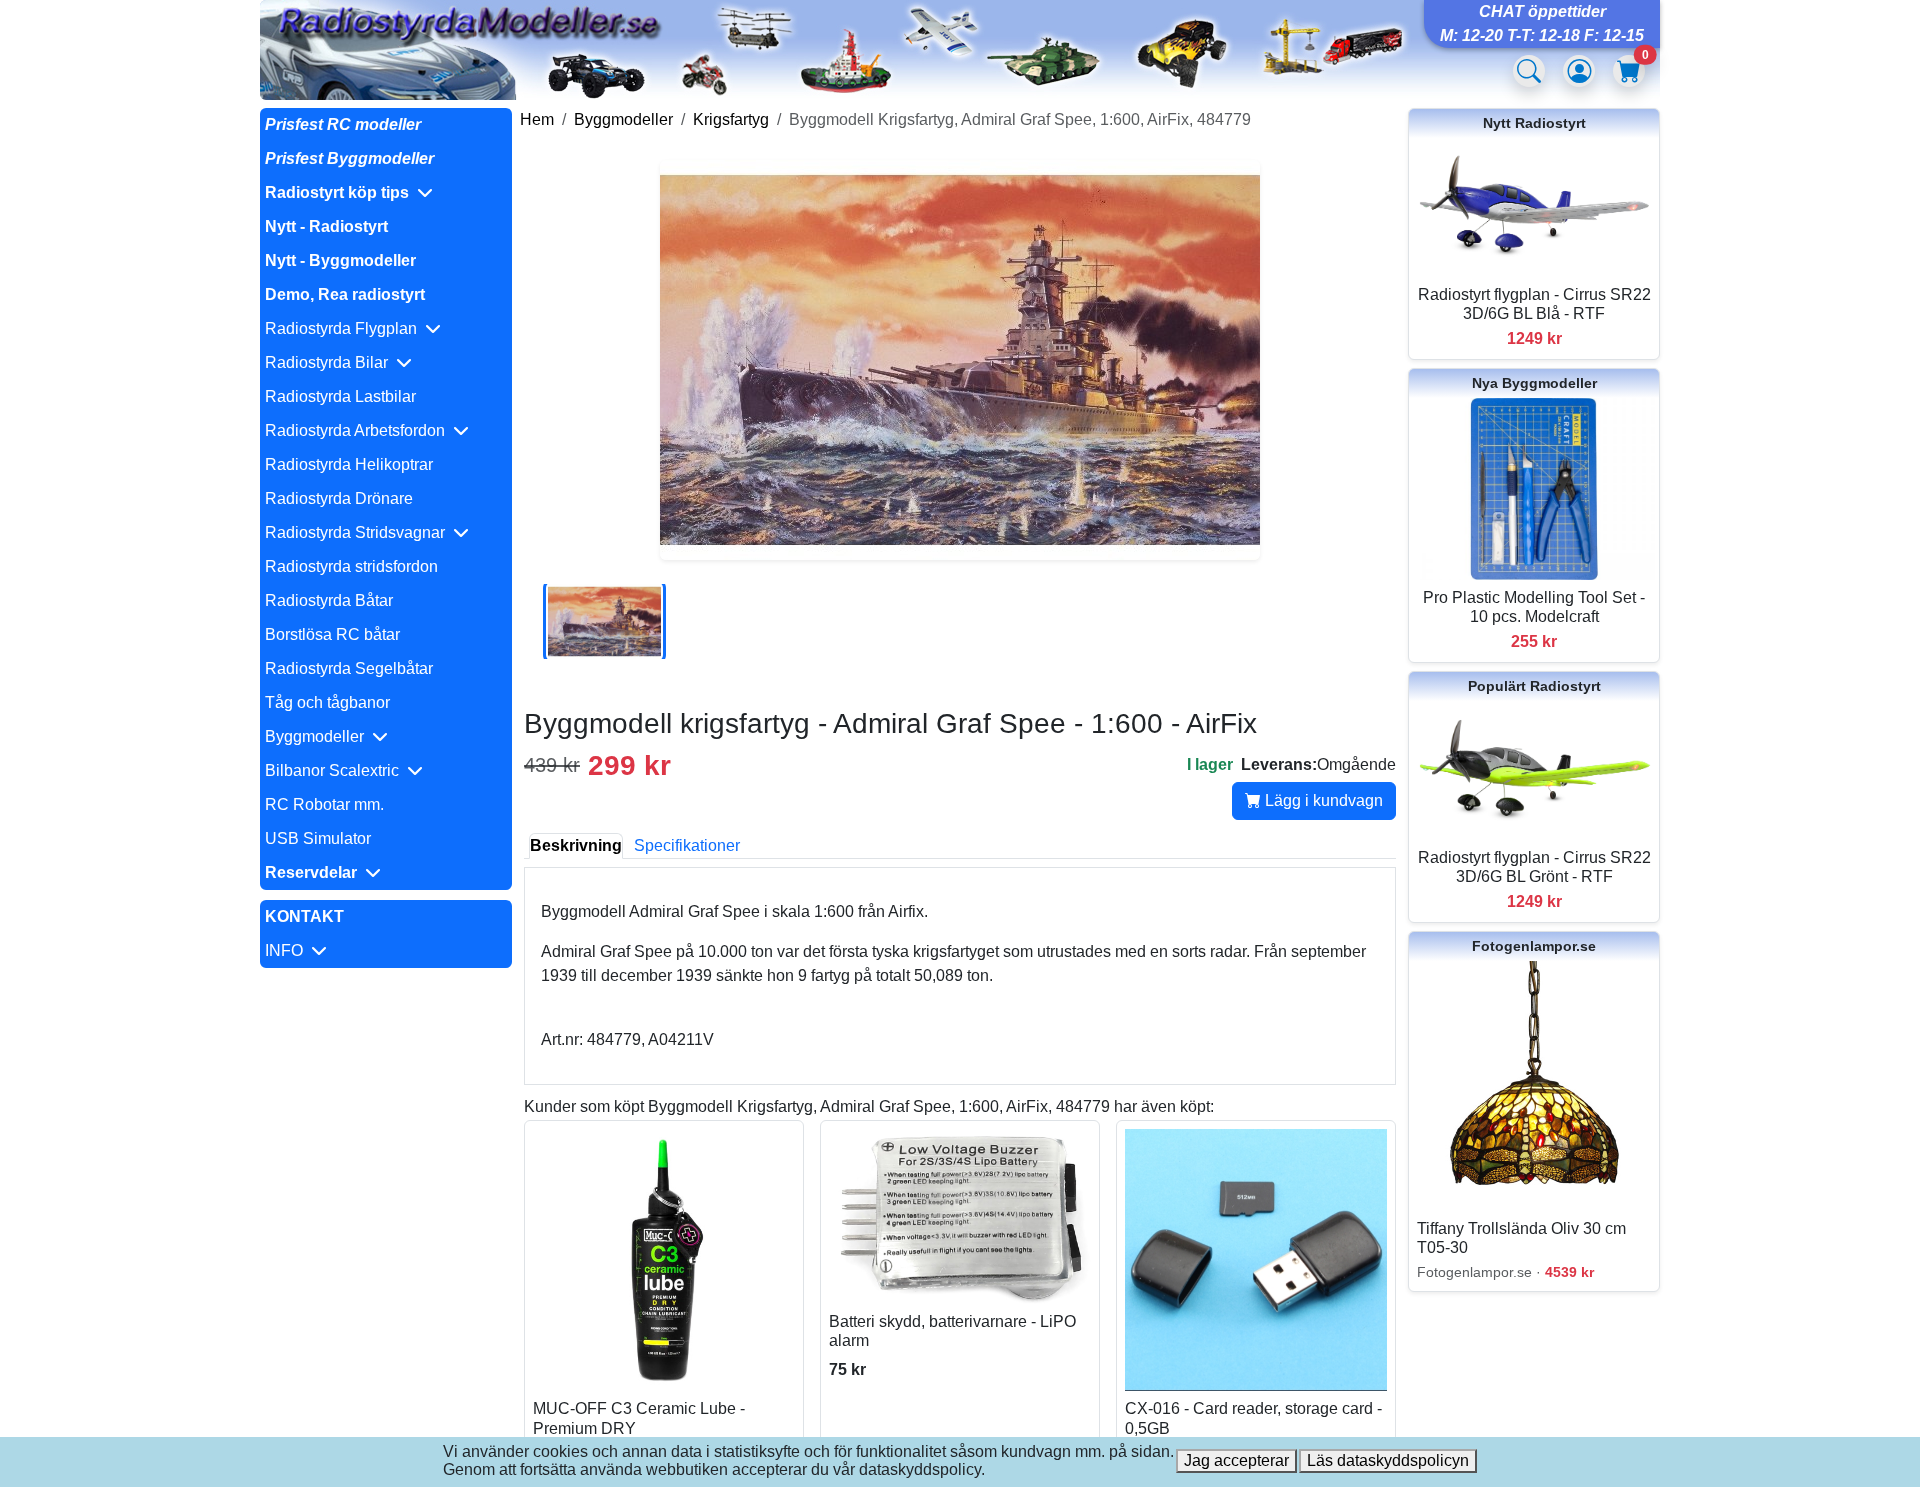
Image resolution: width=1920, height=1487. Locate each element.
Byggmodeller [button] (318, 736)
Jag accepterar (1236, 1460)
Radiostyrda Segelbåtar (349, 668)
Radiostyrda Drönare (339, 498)
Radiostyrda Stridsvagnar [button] (359, 532)
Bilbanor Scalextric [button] (336, 770)
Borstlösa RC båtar (332, 634)
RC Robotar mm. (324, 804)
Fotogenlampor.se (1534, 946)
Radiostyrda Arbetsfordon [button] (359, 430)
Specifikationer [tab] (687, 845)
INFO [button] (288, 950)
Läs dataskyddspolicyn (1388, 1460)
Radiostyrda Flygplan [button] (345, 328)
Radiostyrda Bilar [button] (330, 362)
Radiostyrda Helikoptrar (349, 464)
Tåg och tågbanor (327, 702)
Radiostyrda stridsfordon (351, 566)
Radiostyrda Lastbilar (340, 396)
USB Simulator (318, 838)
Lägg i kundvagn (1322, 800)
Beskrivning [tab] (576, 845)
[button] (386, 193)
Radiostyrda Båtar (329, 600)
